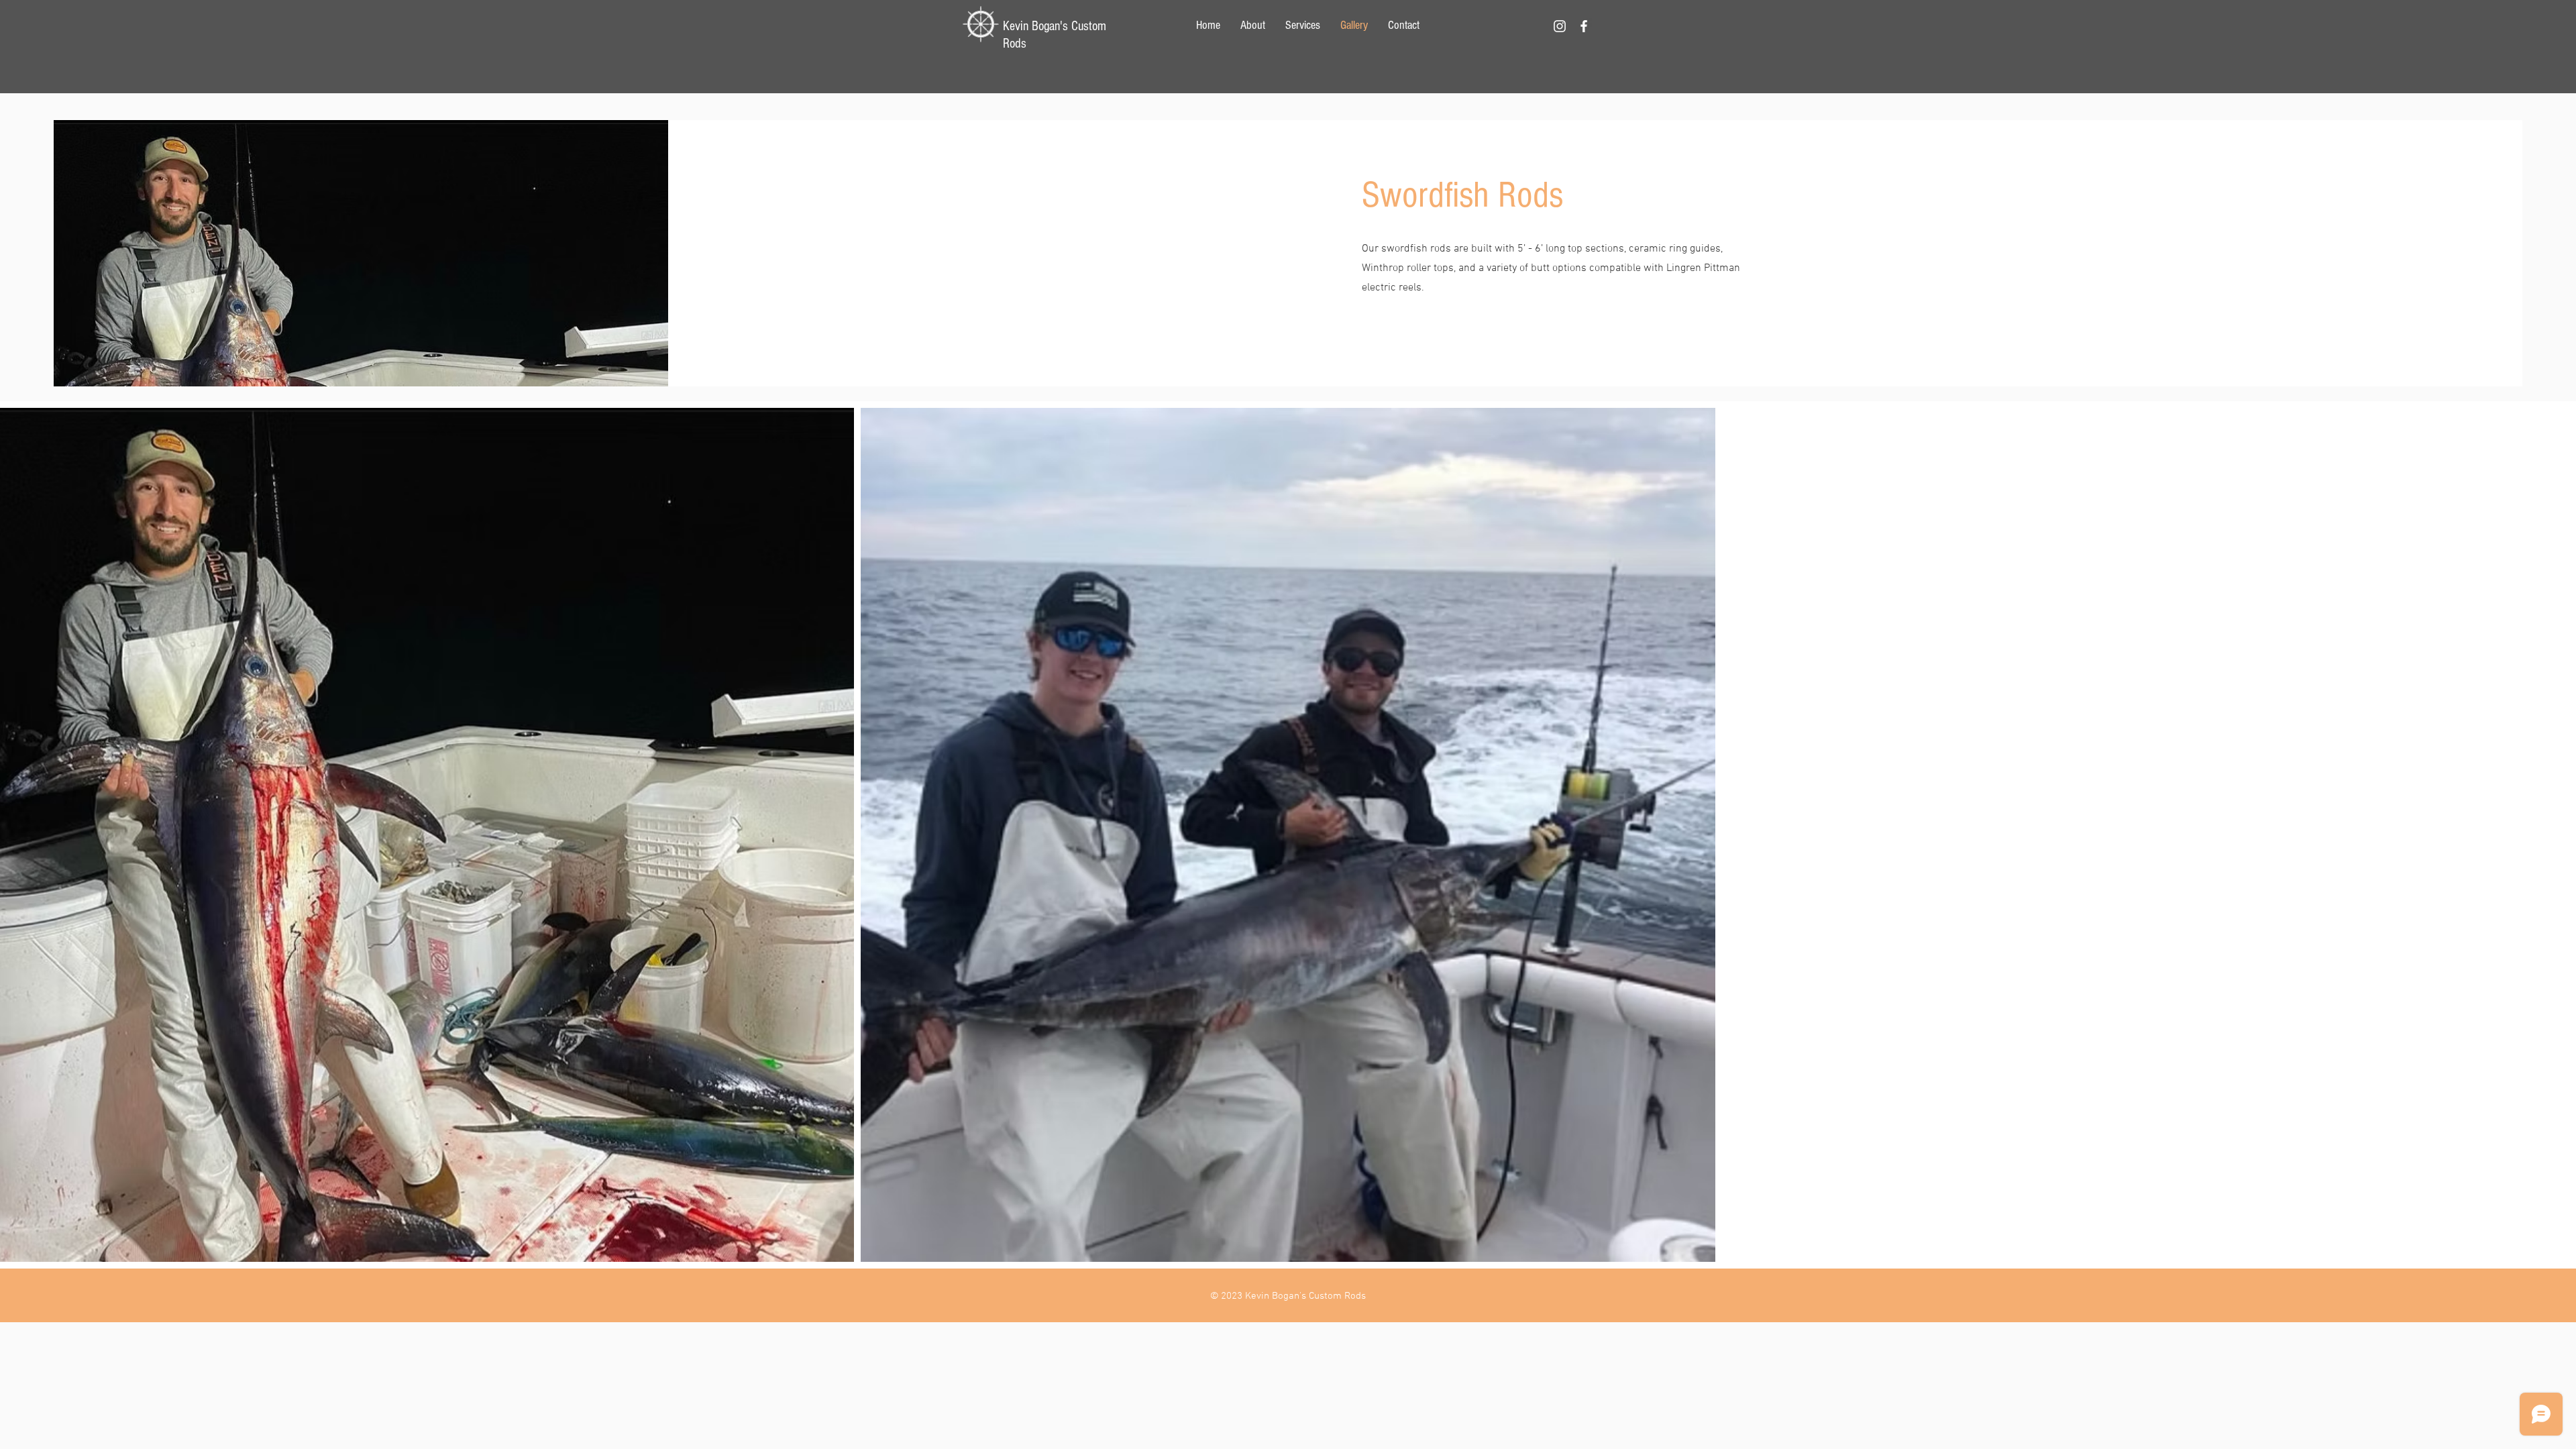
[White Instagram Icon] (1560, 26)
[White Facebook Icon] (1584, 26)
